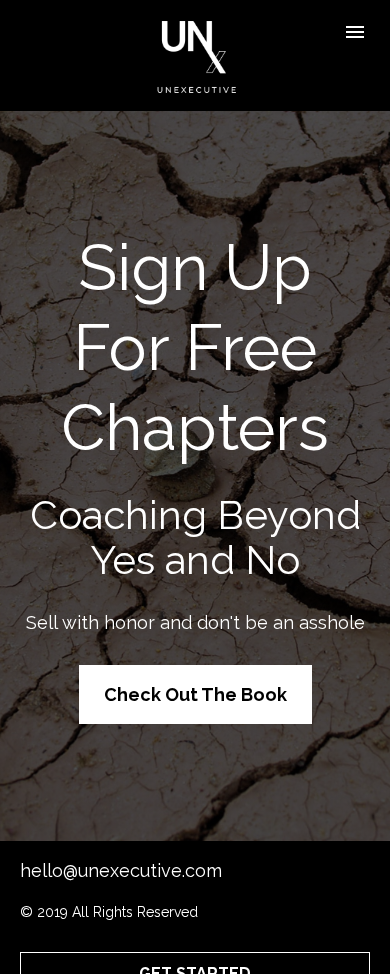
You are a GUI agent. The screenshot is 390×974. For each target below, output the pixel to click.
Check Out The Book (195, 694)
